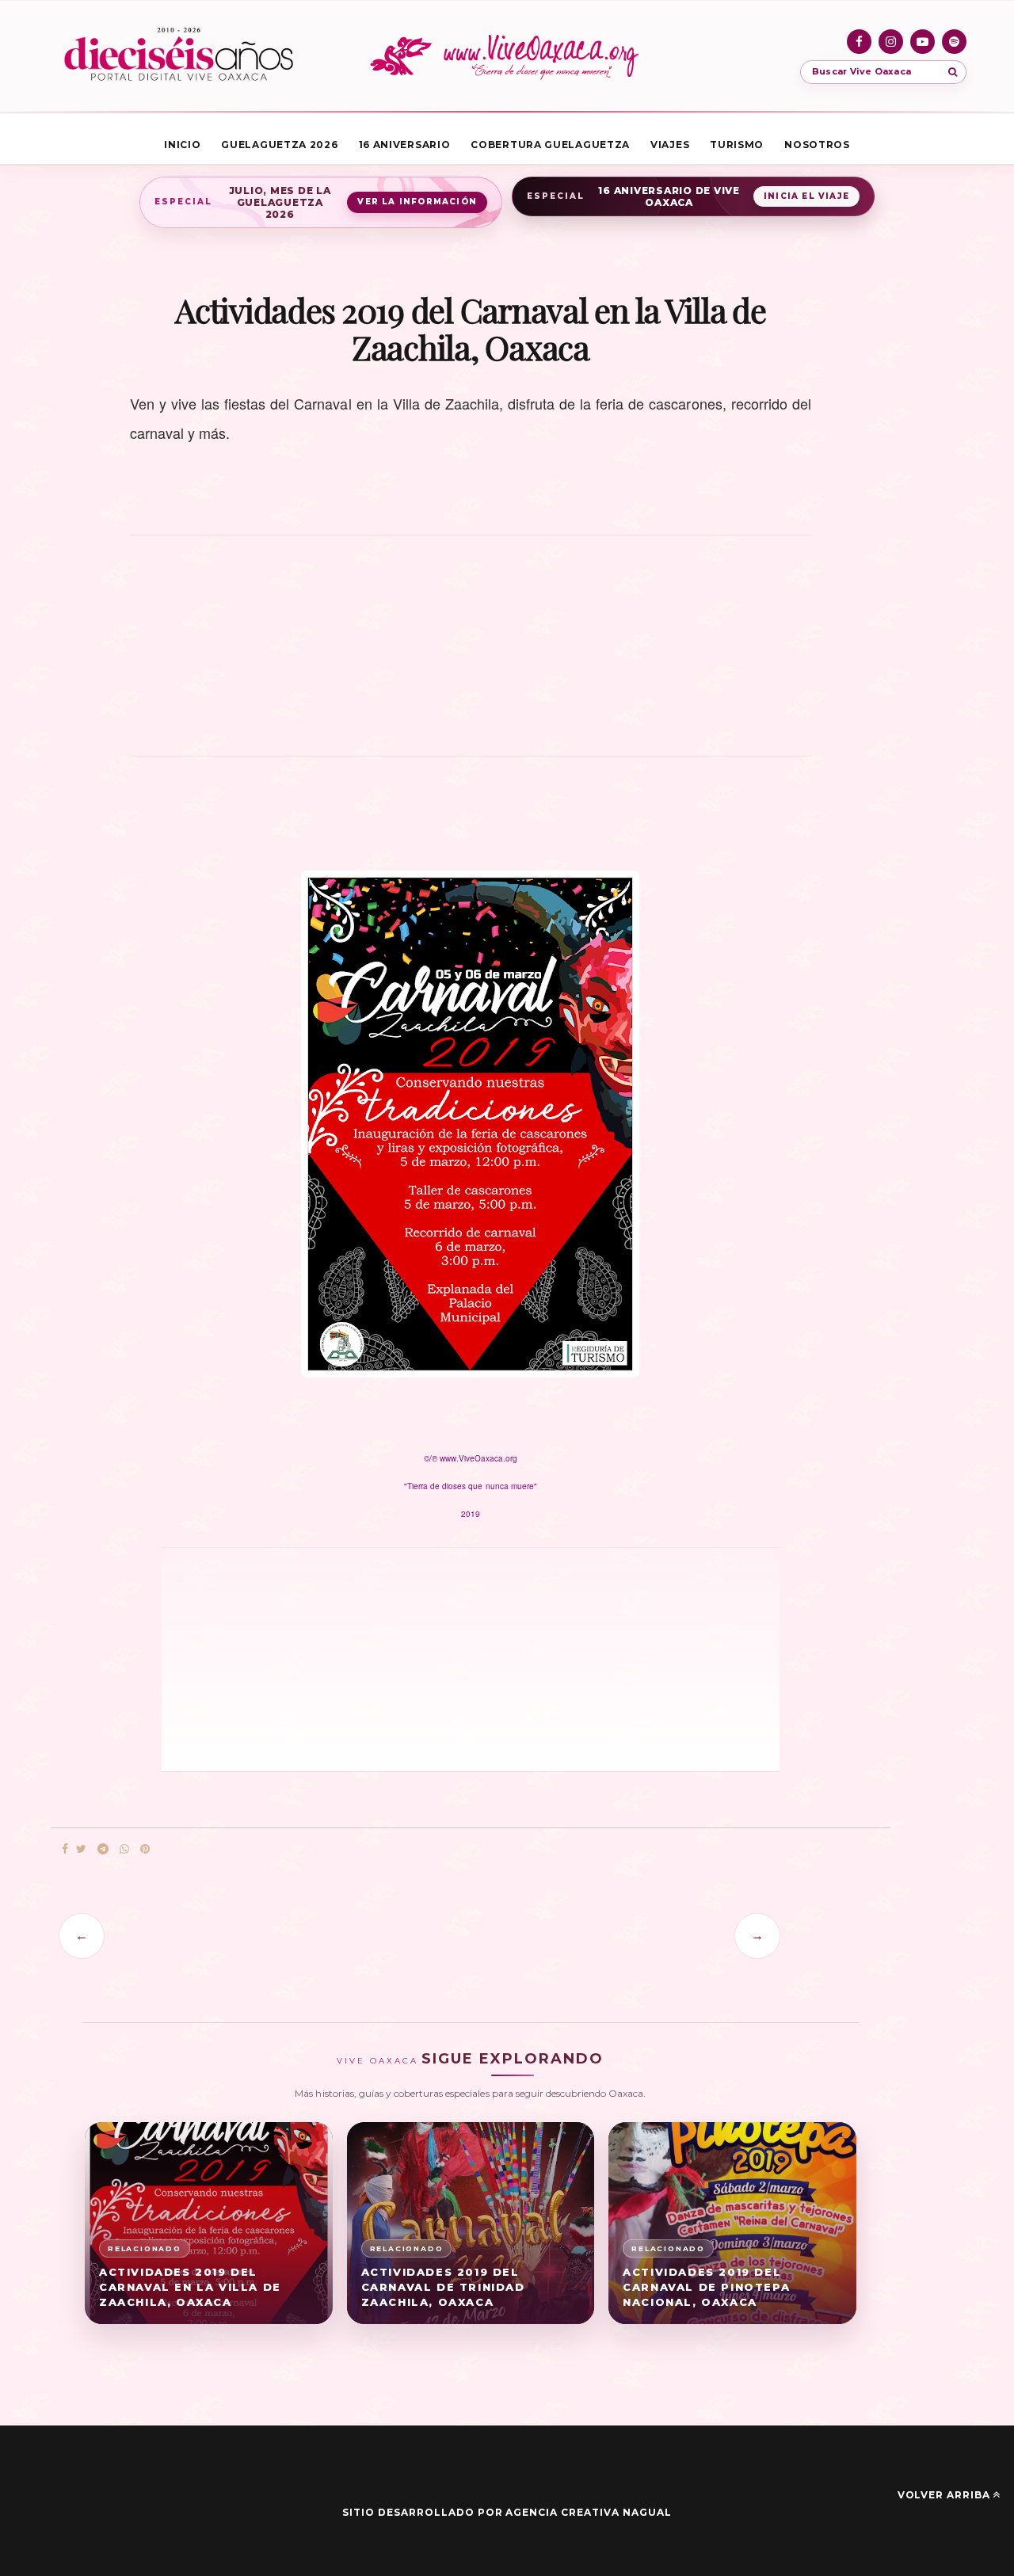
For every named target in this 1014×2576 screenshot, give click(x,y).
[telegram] (103, 1849)
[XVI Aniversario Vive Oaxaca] (179, 56)
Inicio (182, 145)
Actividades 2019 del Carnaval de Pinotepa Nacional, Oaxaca (706, 2287)
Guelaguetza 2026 (279, 145)
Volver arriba (944, 2495)
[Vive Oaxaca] (507, 56)
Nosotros (817, 145)
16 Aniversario (405, 145)
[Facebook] (859, 42)
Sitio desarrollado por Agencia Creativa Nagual (507, 2512)
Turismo (737, 145)
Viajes (670, 145)
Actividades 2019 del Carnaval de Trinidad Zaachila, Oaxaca (443, 2287)
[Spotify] (954, 42)
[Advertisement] (471, 654)
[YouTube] (923, 42)
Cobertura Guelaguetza (550, 145)
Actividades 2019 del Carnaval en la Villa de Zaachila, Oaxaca (190, 2287)
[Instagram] (891, 42)
